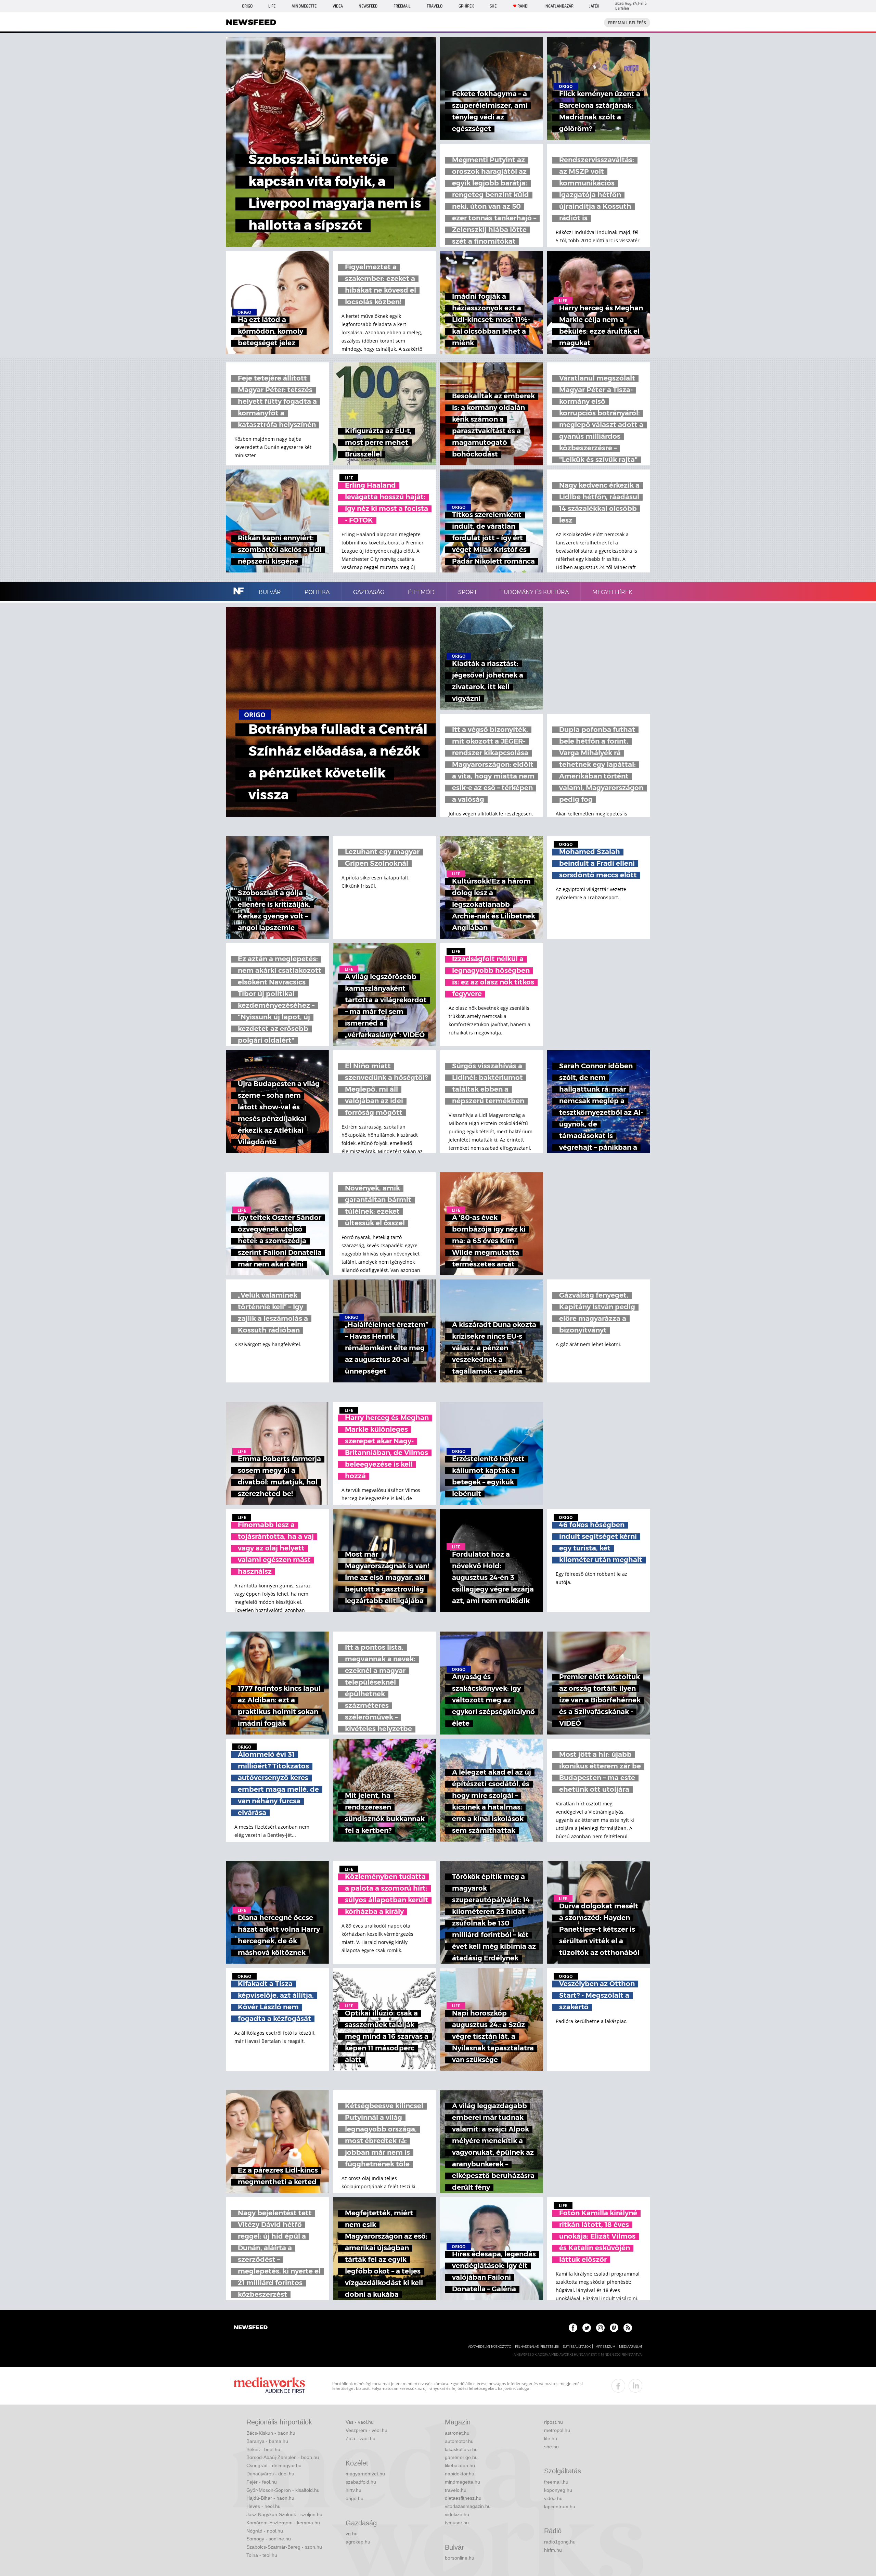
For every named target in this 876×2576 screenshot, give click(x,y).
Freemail (402, 6)
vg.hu (352, 2534)
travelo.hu (456, 2490)
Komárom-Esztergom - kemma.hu (283, 2523)
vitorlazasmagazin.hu (468, 2506)
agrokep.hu (358, 2542)
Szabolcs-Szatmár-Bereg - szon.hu (284, 2547)
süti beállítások (577, 2347)
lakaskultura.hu (461, 2449)
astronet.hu (457, 2433)
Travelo (435, 6)
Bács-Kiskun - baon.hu (271, 2433)
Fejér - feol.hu (262, 2482)
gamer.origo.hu (461, 2457)
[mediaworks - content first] (269, 2386)
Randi (523, 6)
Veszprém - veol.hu (366, 2430)
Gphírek (466, 6)
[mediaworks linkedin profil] (635, 2386)
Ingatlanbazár (559, 6)
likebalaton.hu (460, 2465)
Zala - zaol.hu (360, 2438)
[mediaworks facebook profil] (618, 2386)
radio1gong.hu (560, 2542)
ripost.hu (553, 2422)
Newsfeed (368, 6)
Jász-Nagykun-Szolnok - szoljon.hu (284, 2514)
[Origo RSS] (628, 2328)
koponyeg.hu (558, 2490)
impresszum (605, 2347)
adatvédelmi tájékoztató (490, 2347)
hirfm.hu (553, 2550)
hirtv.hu (353, 2490)
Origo (247, 6)
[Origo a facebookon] (573, 2328)
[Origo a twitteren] (587, 2328)
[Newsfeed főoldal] (251, 2328)
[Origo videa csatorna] (614, 2328)
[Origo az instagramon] (600, 2328)
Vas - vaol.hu (360, 2422)
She (493, 6)
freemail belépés (627, 23)
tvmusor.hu (457, 2523)
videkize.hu (457, 2514)
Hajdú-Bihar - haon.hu (270, 2498)
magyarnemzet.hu (365, 2474)
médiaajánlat (631, 2347)
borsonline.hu (460, 2558)
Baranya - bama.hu (267, 2441)
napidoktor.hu (460, 2474)
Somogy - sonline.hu (269, 2539)
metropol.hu (557, 2430)
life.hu (551, 2438)
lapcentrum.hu (560, 2507)
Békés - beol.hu (263, 2449)
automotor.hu (459, 2441)
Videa (338, 6)
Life (272, 6)
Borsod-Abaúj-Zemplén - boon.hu (283, 2457)
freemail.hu (556, 2482)
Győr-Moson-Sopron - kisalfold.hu (283, 2490)
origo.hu (355, 2498)
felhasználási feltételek (537, 2347)
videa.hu (553, 2498)
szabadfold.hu (361, 2482)
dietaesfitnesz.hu (463, 2498)
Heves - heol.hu (263, 2506)
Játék (594, 6)
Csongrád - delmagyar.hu (274, 2465)
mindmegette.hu (462, 2482)
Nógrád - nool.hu (265, 2531)
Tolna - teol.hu (262, 2555)
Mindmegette (304, 6)
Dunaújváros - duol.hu (270, 2474)
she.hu (551, 2447)
